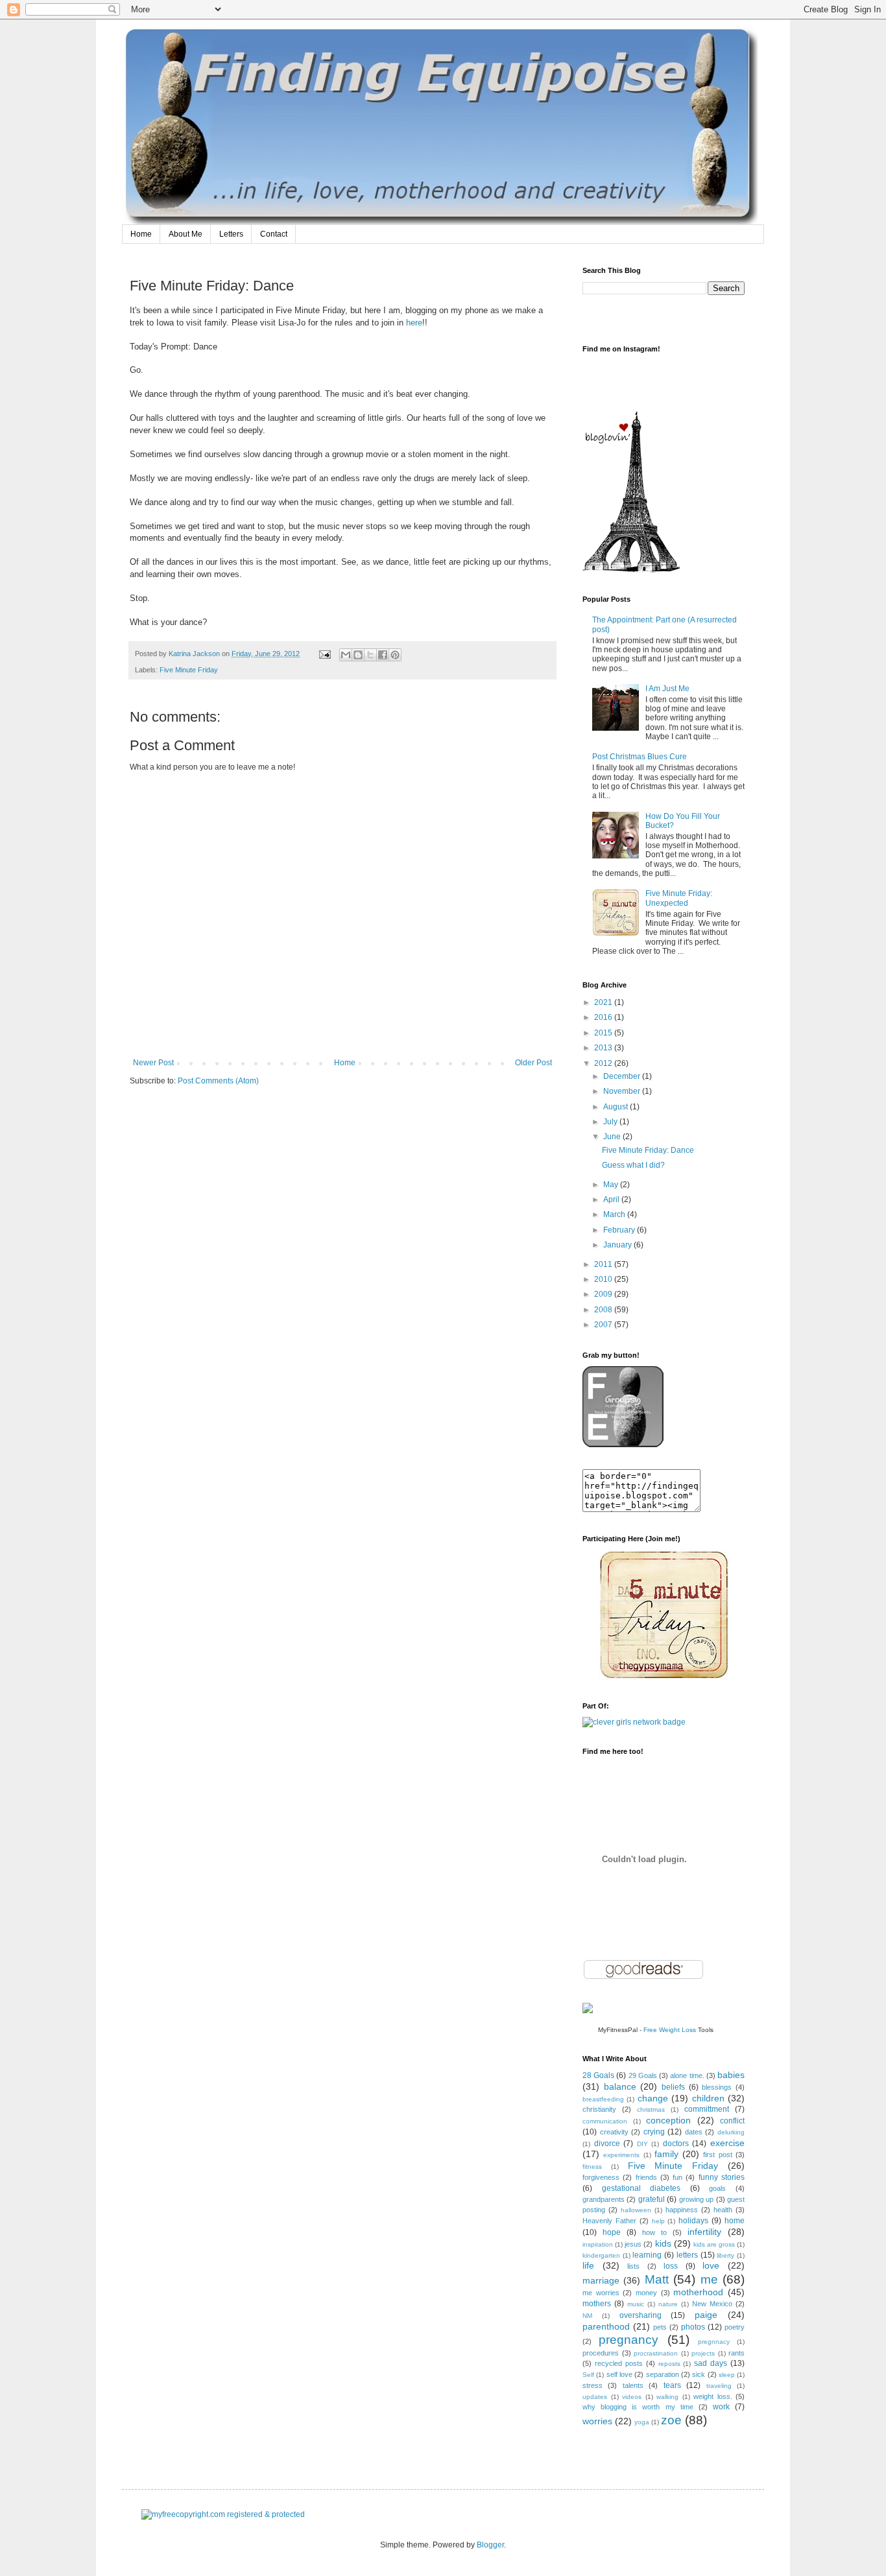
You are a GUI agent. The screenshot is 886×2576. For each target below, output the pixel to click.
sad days (711, 2363)
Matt (657, 2279)
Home (141, 234)
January (618, 1245)
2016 (604, 1017)
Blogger (490, 2545)
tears (672, 2385)
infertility (704, 2232)
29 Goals (643, 2075)
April (612, 1199)
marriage (601, 2280)
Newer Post (153, 1063)
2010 (604, 1279)
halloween (636, 2210)
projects (703, 2353)
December (623, 1076)
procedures (601, 2353)
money (646, 2293)
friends (646, 2177)
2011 (604, 1264)
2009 (604, 1294)
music (636, 2304)
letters (687, 2255)
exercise (727, 2143)
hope (612, 2232)
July (611, 1122)
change (653, 2098)
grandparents (604, 2199)
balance (620, 2086)
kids (663, 2243)
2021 (604, 1002)
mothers (597, 2304)
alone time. (687, 2075)
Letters (231, 234)
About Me (186, 234)
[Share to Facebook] (383, 655)
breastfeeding (603, 2099)
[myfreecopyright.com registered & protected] (223, 2514)
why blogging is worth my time (638, 2407)
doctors (676, 2144)
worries (597, 2421)
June (613, 1137)
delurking (731, 2132)
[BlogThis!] (358, 655)
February (620, 1230)
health (723, 2210)
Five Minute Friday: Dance (648, 1150)
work (721, 2407)
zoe (671, 2420)
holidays (693, 2221)
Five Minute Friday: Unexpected (679, 898)
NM (587, 2316)
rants (736, 2353)
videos (632, 2397)
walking (667, 2397)
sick (699, 2374)
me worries (601, 2293)
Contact (274, 234)
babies (731, 2075)
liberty (725, 2255)
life (588, 2265)
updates (595, 2397)
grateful (652, 2199)
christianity (599, 2109)
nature (668, 2304)
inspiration (598, 2244)
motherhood (698, 2292)
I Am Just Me (667, 689)
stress (593, 2385)
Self (588, 2375)
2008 (604, 1310)
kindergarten (601, 2255)
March (615, 1214)
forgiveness (601, 2177)
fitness (592, 2167)
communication (605, 2121)
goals (717, 2188)
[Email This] (346, 655)
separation (663, 2374)
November (623, 1091)
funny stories (722, 2177)
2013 (604, 1048)
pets (660, 2327)
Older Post (533, 1063)
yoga (642, 2422)
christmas (651, 2109)
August (617, 1107)
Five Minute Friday (189, 670)
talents (633, 2385)
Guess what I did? (633, 1165)
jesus (633, 2244)
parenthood (606, 2326)
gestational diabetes (641, 2188)
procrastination (656, 2353)
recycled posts (619, 2363)
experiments (621, 2155)
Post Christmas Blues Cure (640, 757)
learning (647, 2255)
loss (671, 2266)
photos (693, 2327)
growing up (696, 2199)
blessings (717, 2087)
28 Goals (598, 2075)
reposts (669, 2364)
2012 (604, 1063)
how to (654, 2232)
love (711, 2265)
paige (706, 2315)
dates (694, 2132)
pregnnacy (714, 2342)
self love (619, 2374)
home (735, 2221)
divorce (607, 2144)
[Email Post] (324, 654)
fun (677, 2177)
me (709, 2279)
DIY (642, 2144)
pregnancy (629, 2340)
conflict (732, 2121)
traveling (719, 2386)
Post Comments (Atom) (218, 1081)
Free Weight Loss (670, 2030)
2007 (604, 1325)
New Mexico (712, 2304)
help (658, 2221)
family (666, 2154)
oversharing (641, 2315)
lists (633, 2266)
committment (707, 2109)
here (414, 323)
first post (717, 2155)
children (708, 2098)
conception (668, 2120)
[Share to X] (370, 655)
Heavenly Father (609, 2221)
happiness (682, 2210)
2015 (604, 1033)
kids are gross (714, 2244)
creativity (614, 2132)
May (612, 1185)
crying (654, 2132)
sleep (727, 2375)
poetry (735, 2327)
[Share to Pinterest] (395, 655)
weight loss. (713, 2396)
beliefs (673, 2087)
